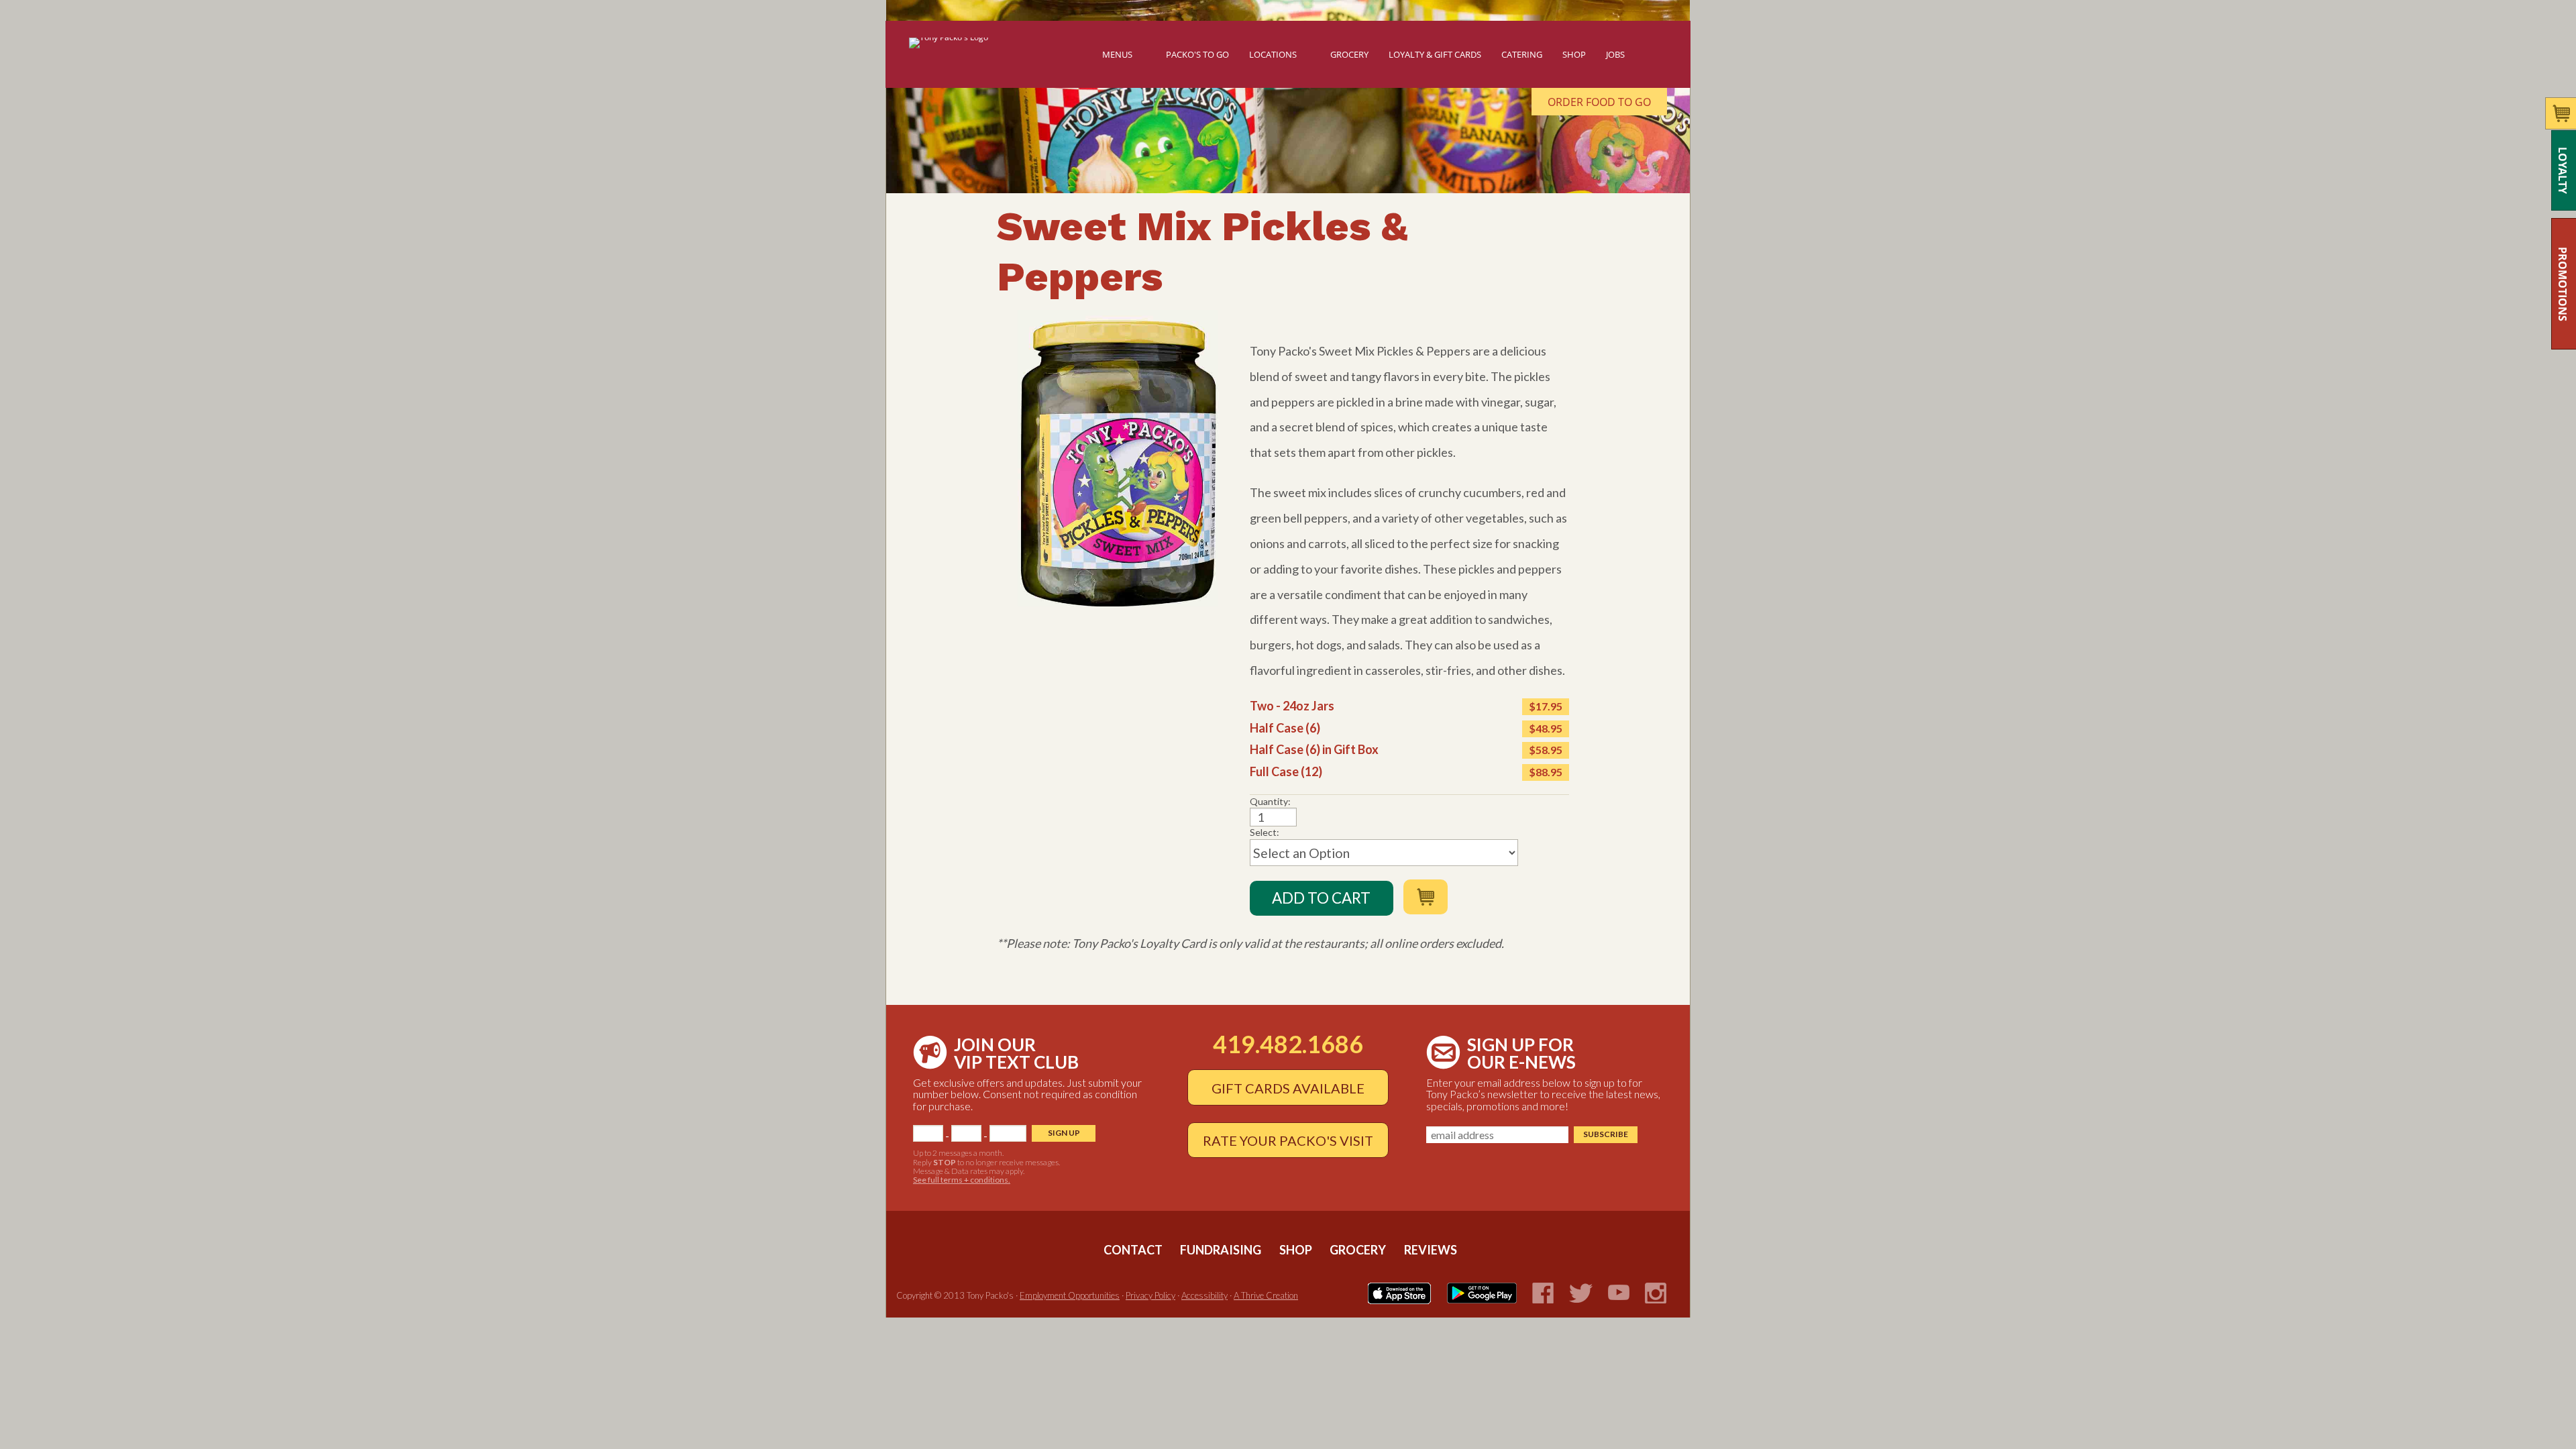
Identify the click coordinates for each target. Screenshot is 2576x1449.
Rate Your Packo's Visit (1288, 1140)
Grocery (1349, 54)
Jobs (1615, 54)
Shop (1574, 54)
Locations (1273, 54)
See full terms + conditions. (962, 1180)
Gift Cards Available (1288, 1088)
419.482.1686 (1288, 1044)
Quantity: (1270, 802)
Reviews (1431, 1250)
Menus (1117, 54)
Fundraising (1222, 1250)
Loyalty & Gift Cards (1435, 54)
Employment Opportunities (1070, 1295)
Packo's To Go (1197, 54)
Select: (1265, 833)
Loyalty (2563, 170)
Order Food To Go (1599, 102)
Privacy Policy (1150, 1295)
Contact (1134, 1250)
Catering (1522, 54)
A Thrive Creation (1266, 1295)
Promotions (2563, 284)
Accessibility (1204, 1295)
